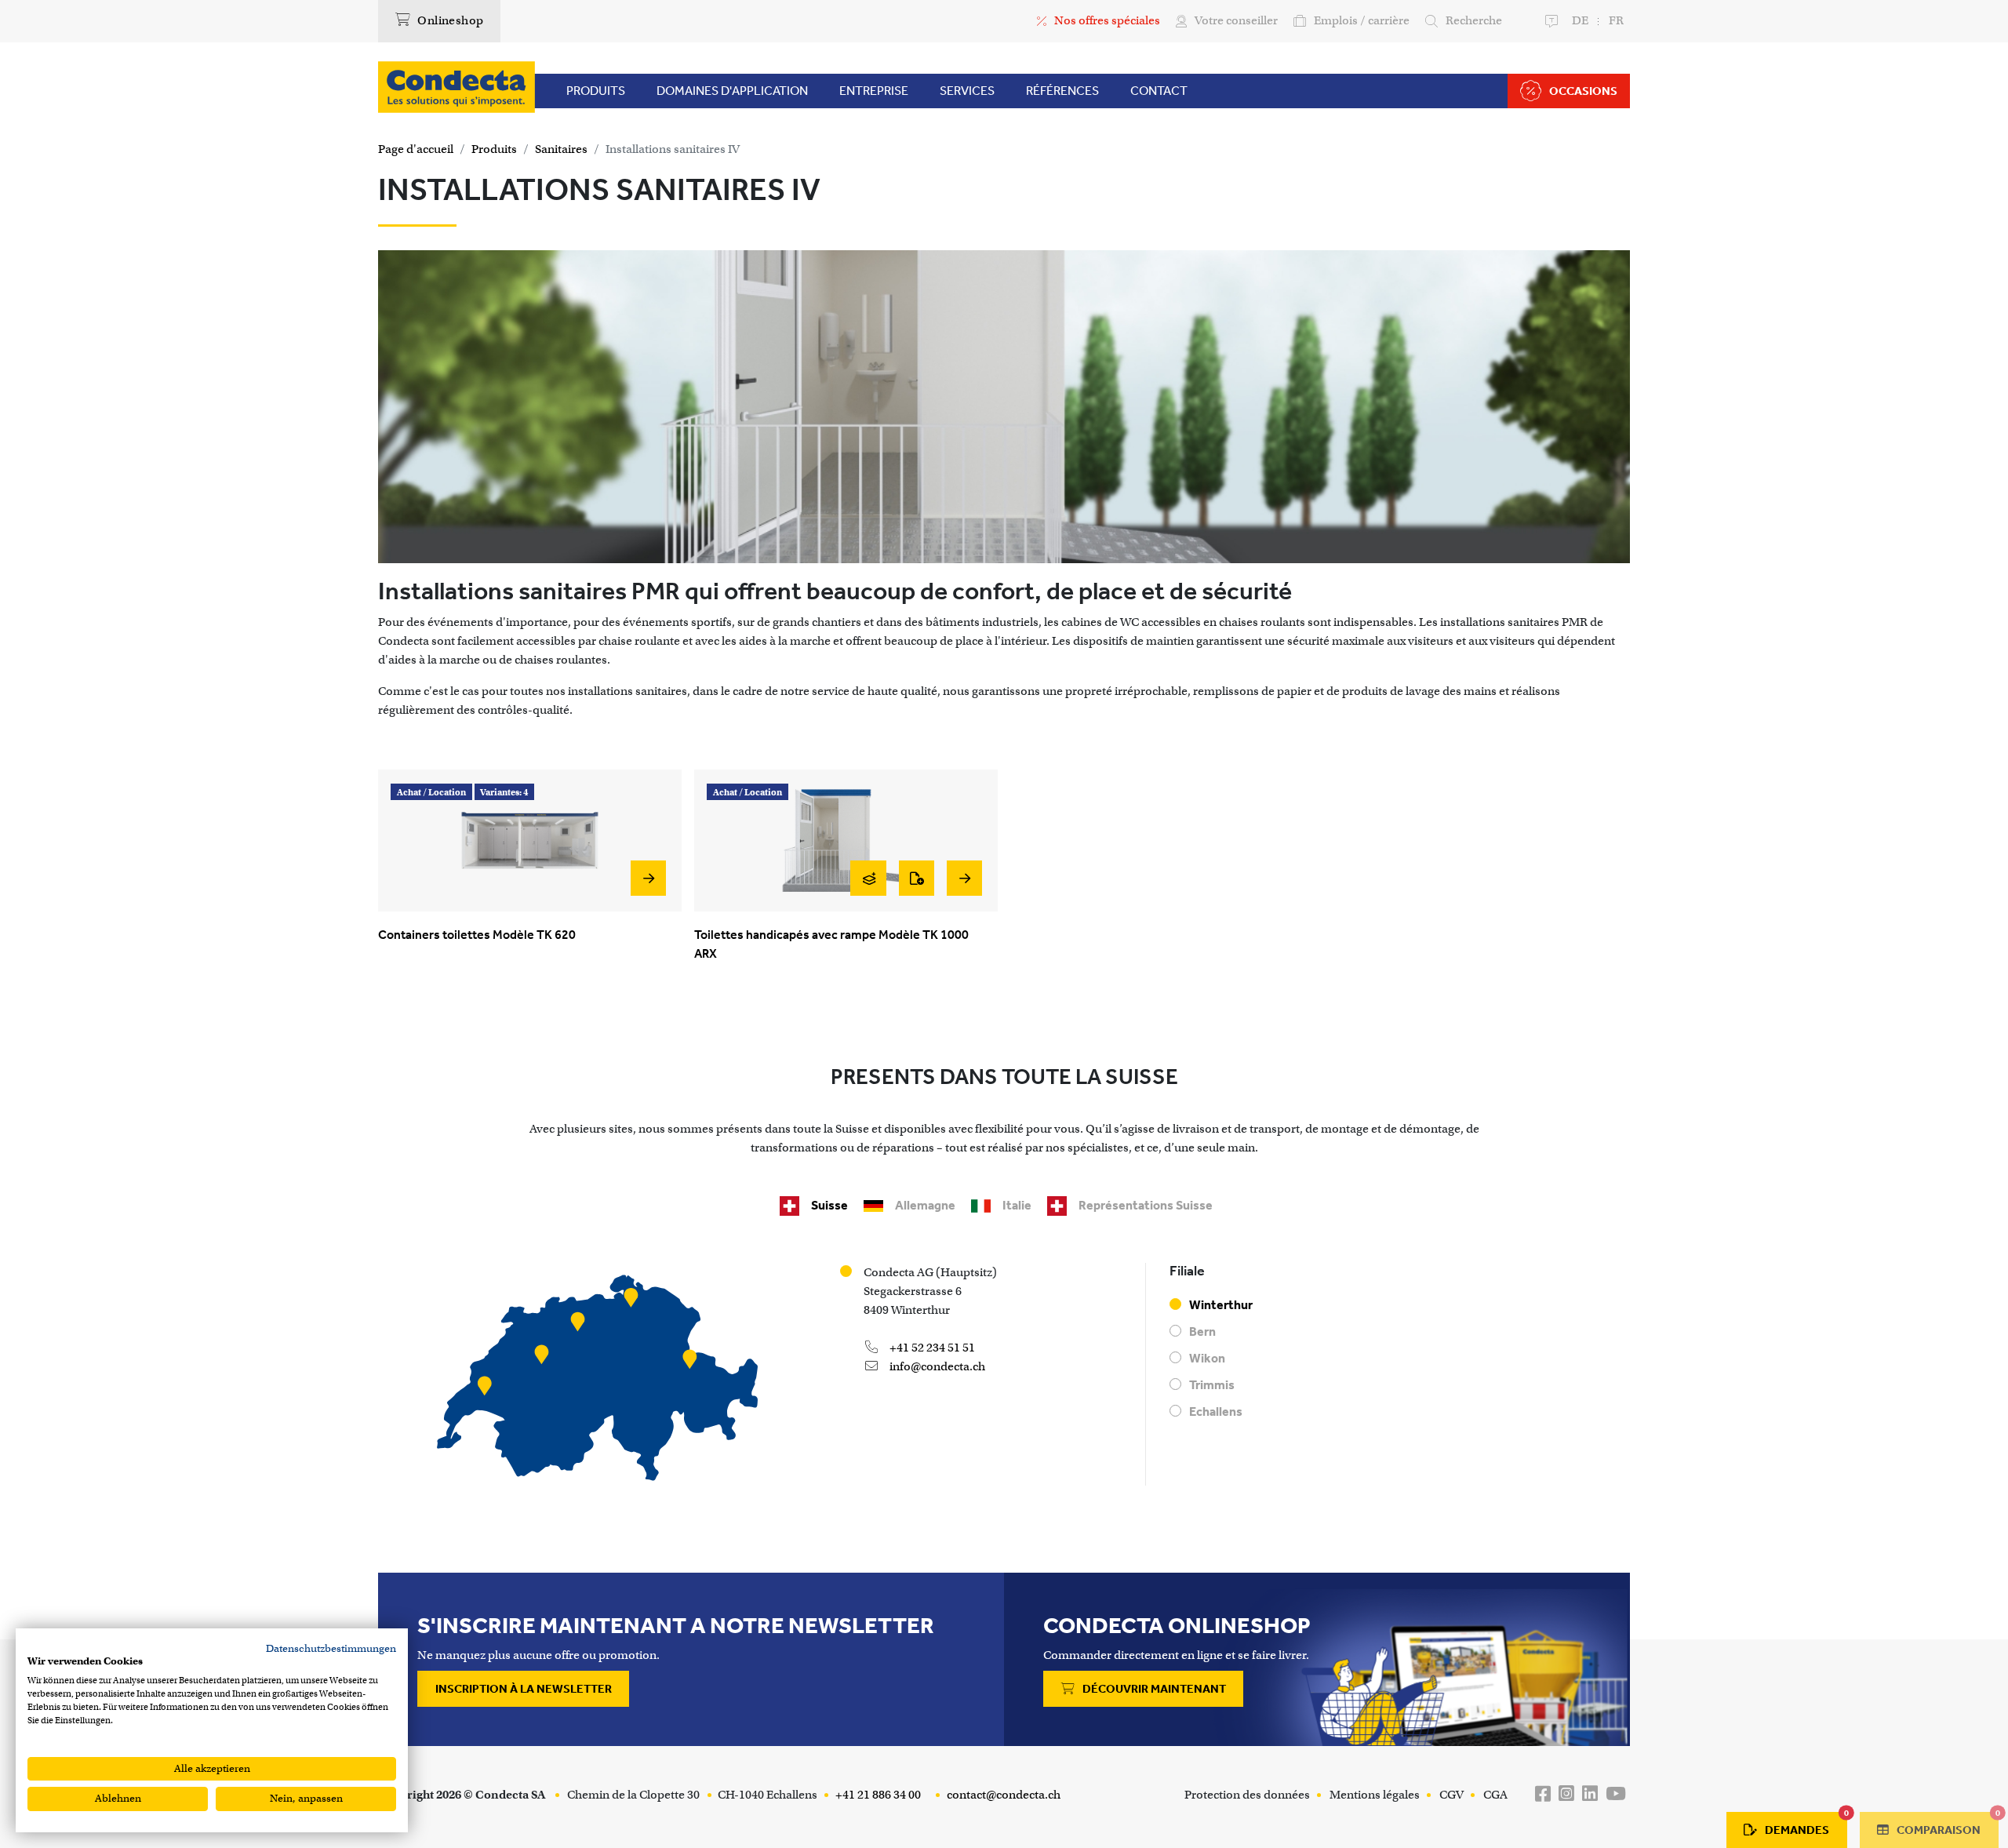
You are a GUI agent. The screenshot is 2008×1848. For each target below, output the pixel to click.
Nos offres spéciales (1107, 20)
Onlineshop (449, 20)
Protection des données (1247, 1795)
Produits (494, 149)
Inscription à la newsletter (524, 1689)
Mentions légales (1375, 1795)
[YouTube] (1616, 1794)
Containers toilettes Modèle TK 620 (477, 935)
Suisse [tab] (829, 1205)
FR (1616, 20)
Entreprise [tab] (874, 91)
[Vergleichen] (868, 878)
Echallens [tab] (1216, 1411)
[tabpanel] (1004, 1381)
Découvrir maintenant (1153, 1689)
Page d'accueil (416, 149)
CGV (1451, 1795)
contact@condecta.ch (1002, 1795)
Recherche (1474, 20)
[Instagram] (1566, 1794)
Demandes (1806, 1824)
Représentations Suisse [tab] (1146, 1205)
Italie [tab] (1017, 1205)
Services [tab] (967, 91)
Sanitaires (561, 149)
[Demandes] (917, 878)
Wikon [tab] (1207, 1358)
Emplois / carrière (1362, 20)
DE (1580, 20)
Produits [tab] (596, 91)
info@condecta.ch (936, 1366)
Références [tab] (1062, 91)
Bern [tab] (1202, 1331)
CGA (1495, 1795)
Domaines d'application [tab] (732, 91)
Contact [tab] (1159, 91)
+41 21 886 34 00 (877, 1795)
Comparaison (1946, 1824)
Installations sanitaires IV (673, 149)
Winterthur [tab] (1221, 1305)
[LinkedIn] (1590, 1794)
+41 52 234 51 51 (931, 1348)
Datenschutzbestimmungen (331, 1648)
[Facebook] (1543, 1794)
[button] (505, 791)
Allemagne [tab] (925, 1205)
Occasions (1583, 91)
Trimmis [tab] (1212, 1385)
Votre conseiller (1236, 20)
